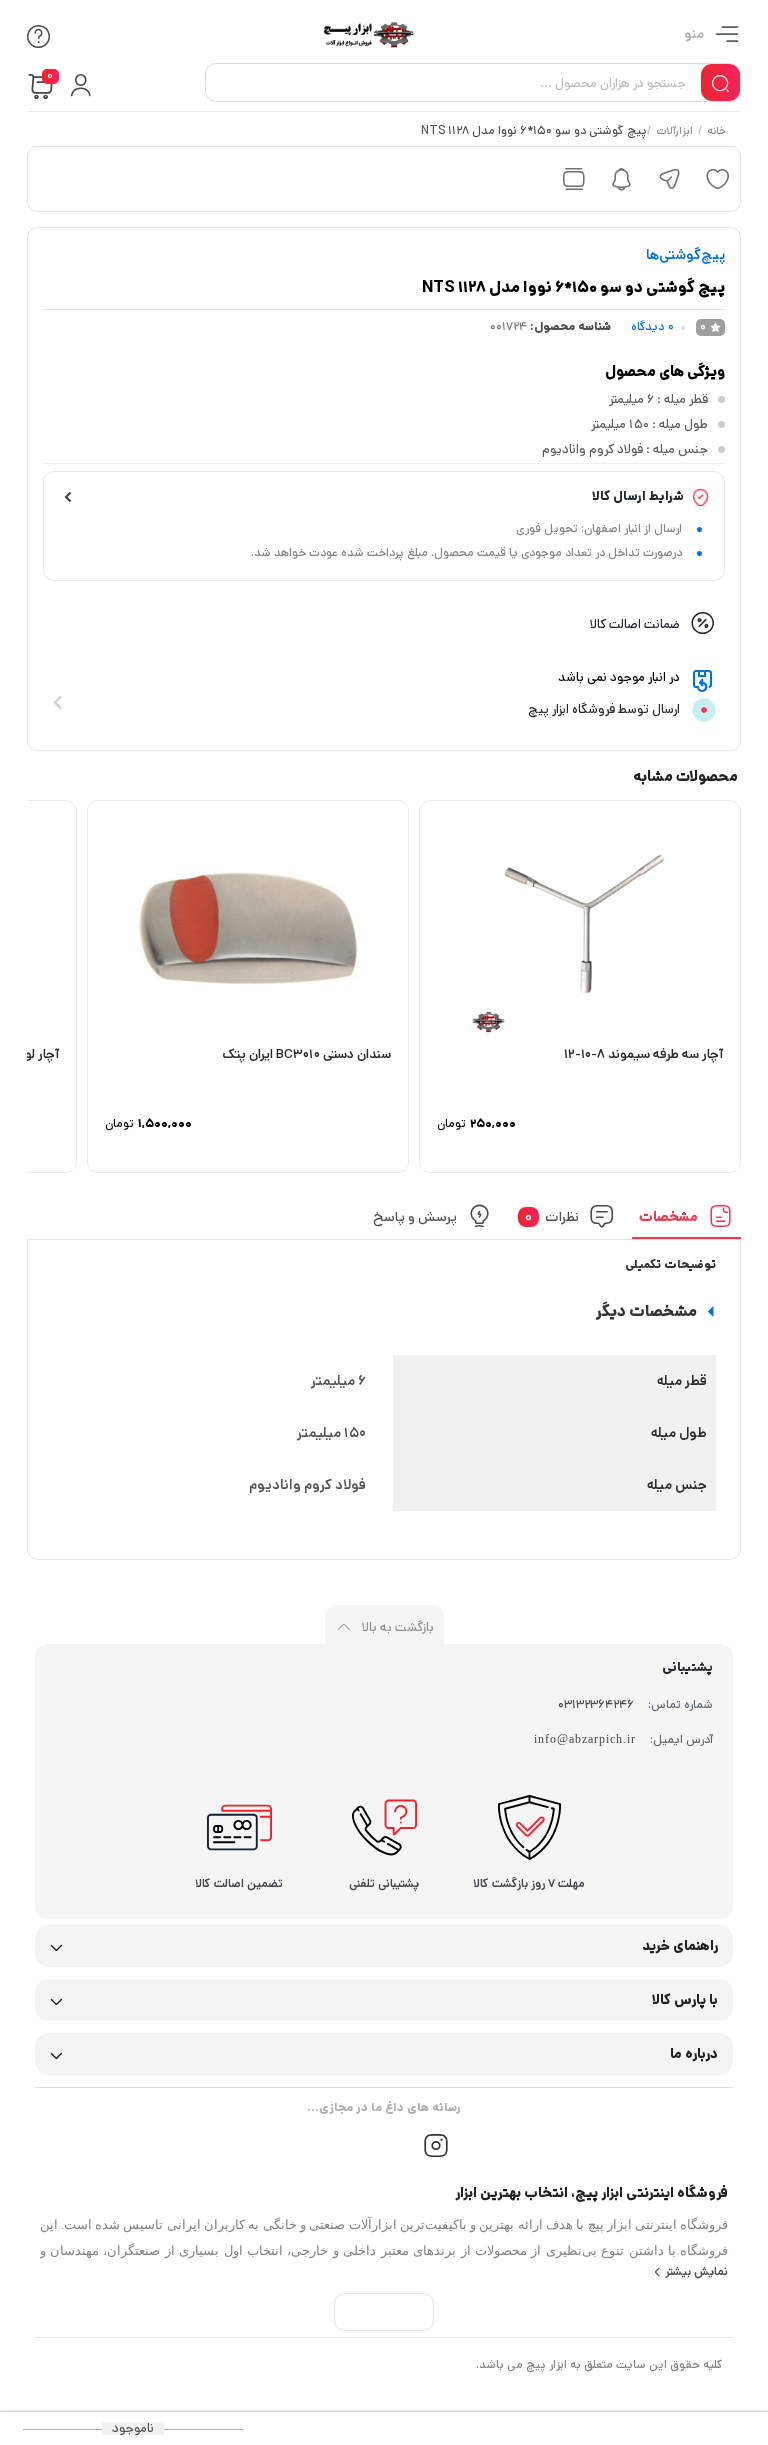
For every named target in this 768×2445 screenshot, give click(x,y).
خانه (716, 132)
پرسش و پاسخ (415, 1217)
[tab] (687, 1221)
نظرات (552, 1217)
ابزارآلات (674, 132)
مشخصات (668, 1217)
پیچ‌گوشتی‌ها (685, 255)
